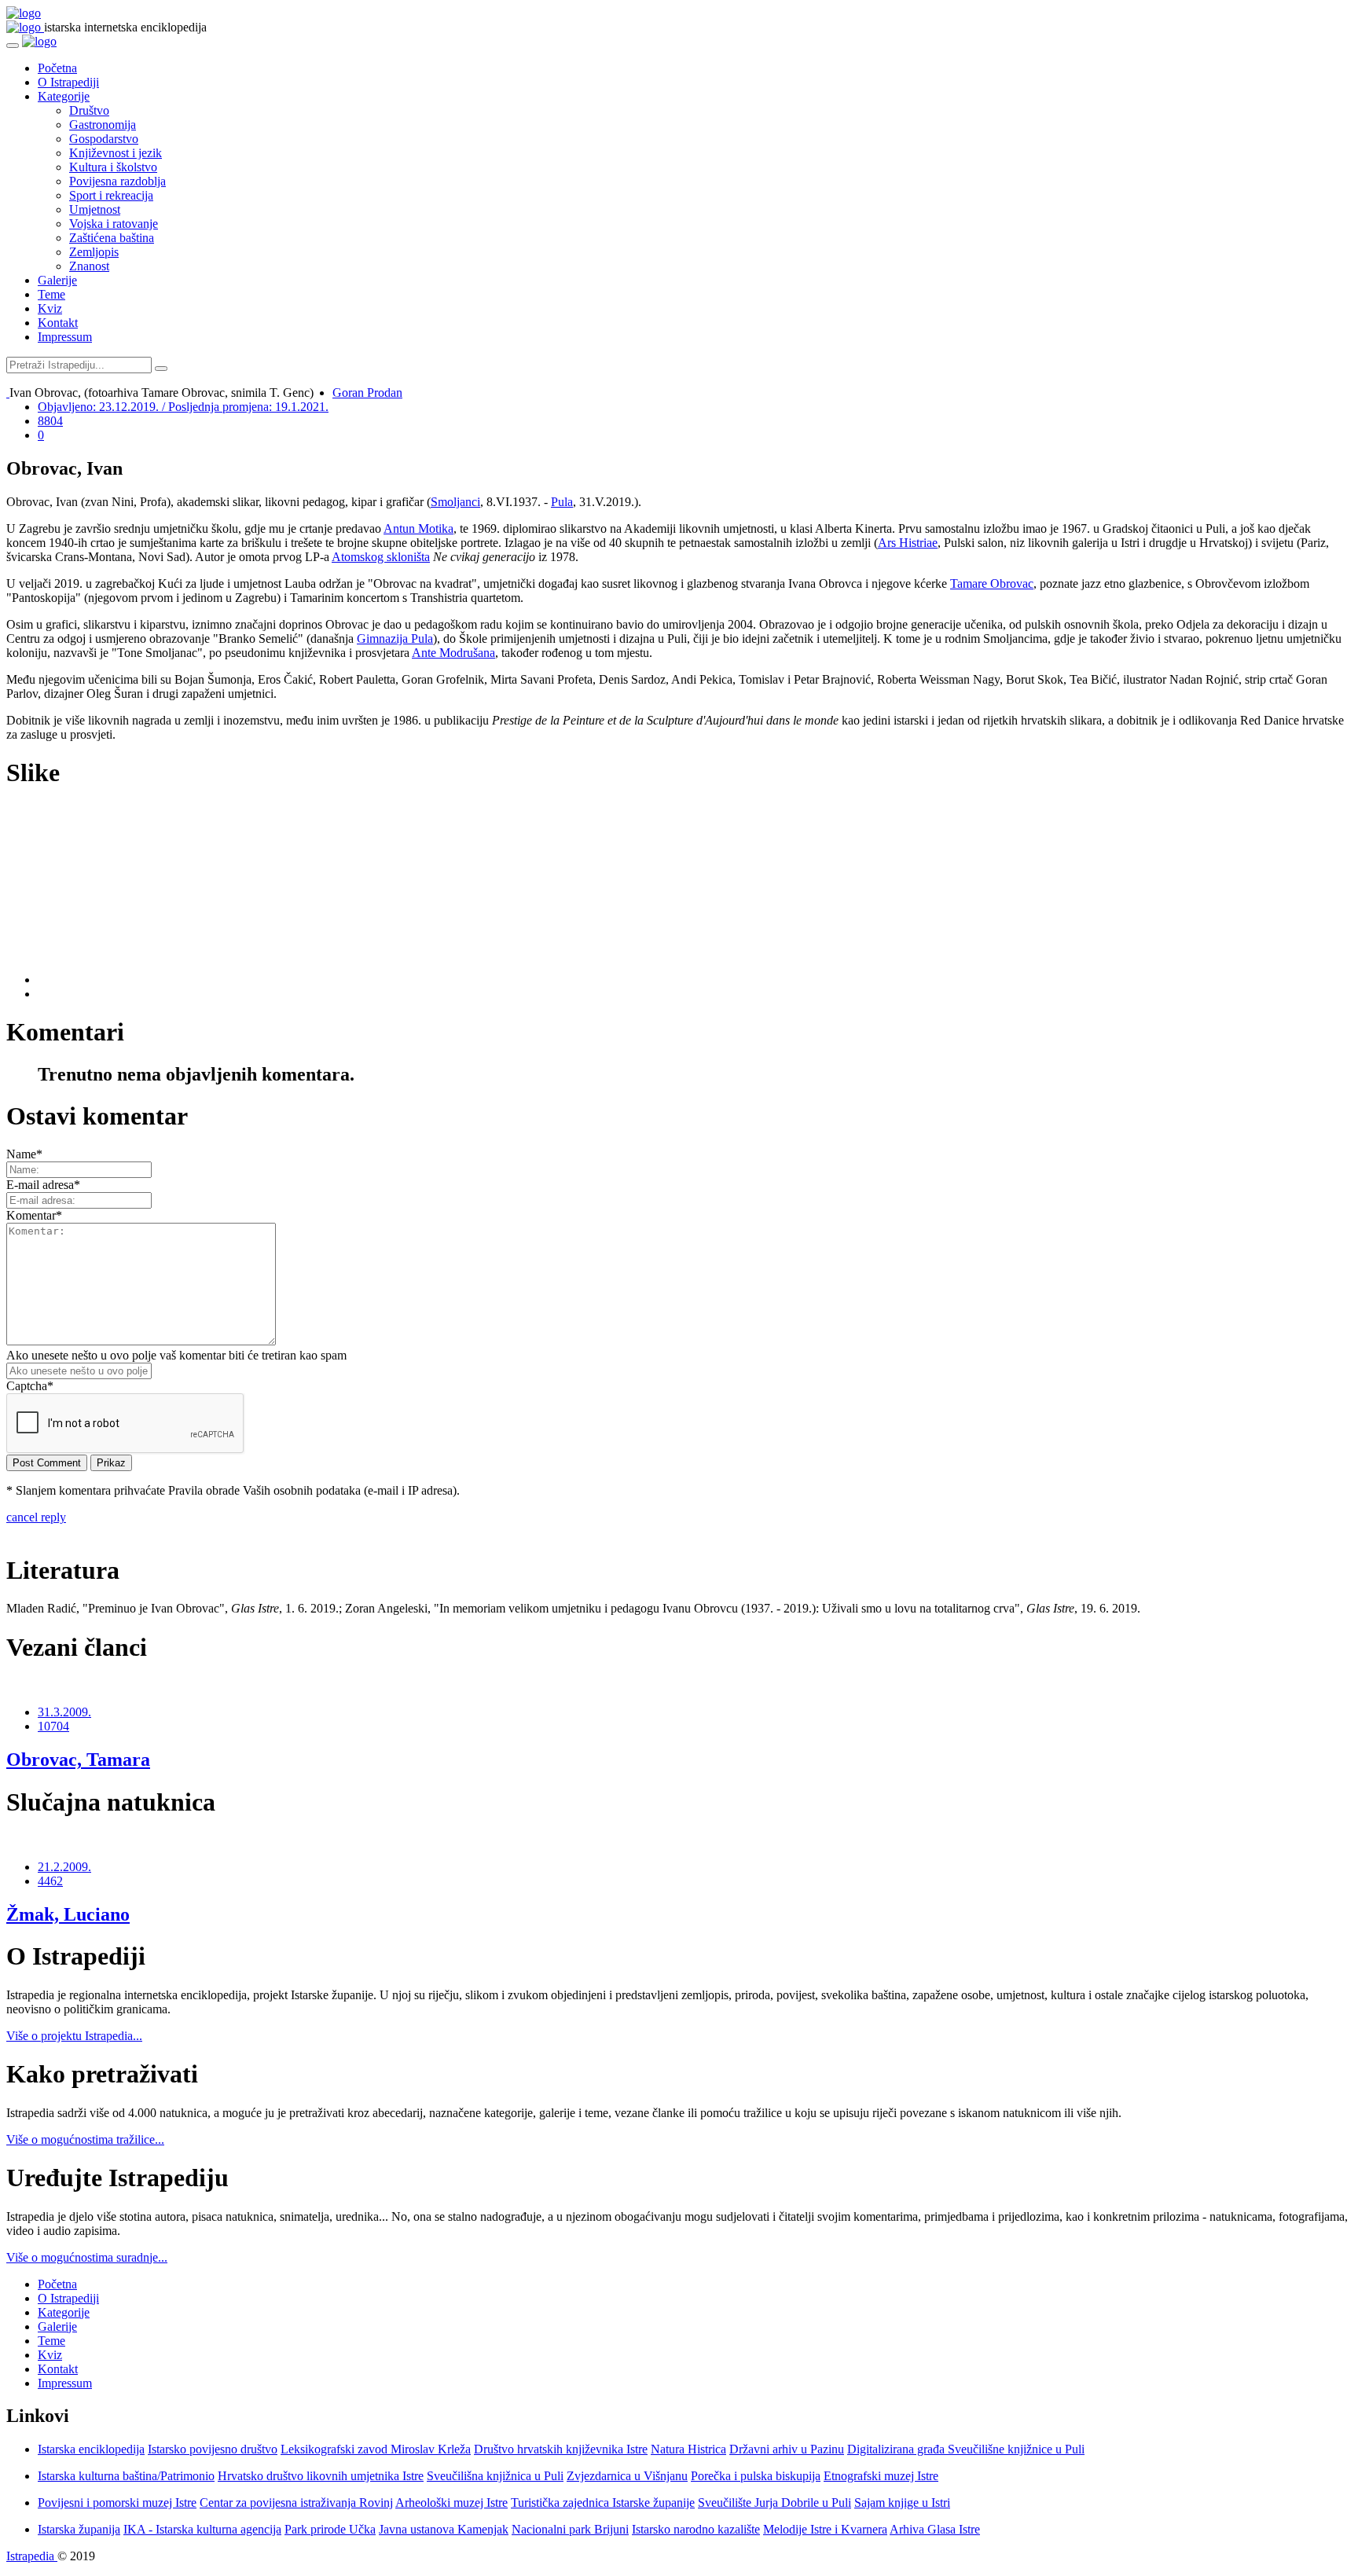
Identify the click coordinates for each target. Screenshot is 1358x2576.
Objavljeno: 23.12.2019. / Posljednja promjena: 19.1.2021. (183, 407)
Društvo (89, 110)
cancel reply (36, 1517)
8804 (50, 421)
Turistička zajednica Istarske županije (603, 2503)
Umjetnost (95, 209)
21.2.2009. (64, 1867)
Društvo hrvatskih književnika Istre (561, 2449)
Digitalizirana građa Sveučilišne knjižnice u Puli (966, 2449)
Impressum (65, 337)
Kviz (50, 308)
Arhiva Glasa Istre (935, 2529)
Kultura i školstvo (113, 167)
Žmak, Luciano (68, 1914)
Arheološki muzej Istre (451, 2503)
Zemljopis (94, 252)
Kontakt (58, 323)
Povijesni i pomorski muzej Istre (117, 2503)
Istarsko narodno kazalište (696, 2529)
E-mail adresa (43, 1185)
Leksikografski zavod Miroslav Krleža (376, 2449)
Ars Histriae (908, 543)
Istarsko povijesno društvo (213, 2449)
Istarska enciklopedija (91, 2449)
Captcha (30, 1386)
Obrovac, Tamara (78, 1760)
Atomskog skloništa (381, 557)
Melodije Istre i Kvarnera (825, 2529)
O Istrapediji (68, 82)
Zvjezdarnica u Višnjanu (627, 2476)
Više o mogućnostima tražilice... (85, 2139)
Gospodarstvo (104, 139)
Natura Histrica (688, 2449)
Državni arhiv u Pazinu (787, 2449)
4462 (50, 1881)
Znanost (89, 266)
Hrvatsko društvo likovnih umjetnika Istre (321, 2476)
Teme (51, 294)
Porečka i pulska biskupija (756, 2476)
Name (24, 1154)
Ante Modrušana (453, 653)
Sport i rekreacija (111, 195)
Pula (562, 502)
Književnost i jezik (116, 153)
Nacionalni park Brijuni (570, 2529)
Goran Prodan (367, 393)
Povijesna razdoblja (117, 181)
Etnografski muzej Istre (881, 2476)
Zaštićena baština (112, 238)
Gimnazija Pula (395, 638)
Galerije (57, 280)
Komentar (34, 1215)
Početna (57, 68)
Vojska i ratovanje (114, 224)
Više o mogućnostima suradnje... (87, 2257)
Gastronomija (103, 125)
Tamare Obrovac (992, 583)
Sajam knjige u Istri (902, 2503)
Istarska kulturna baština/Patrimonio (126, 2476)
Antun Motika (418, 528)
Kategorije (64, 96)
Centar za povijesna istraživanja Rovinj (296, 2503)
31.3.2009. (64, 1712)
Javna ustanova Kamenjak (444, 2529)
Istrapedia (32, 2556)
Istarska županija (79, 2529)
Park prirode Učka (330, 2529)
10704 (53, 1726)
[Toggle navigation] (13, 46)
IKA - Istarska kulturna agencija (202, 2529)
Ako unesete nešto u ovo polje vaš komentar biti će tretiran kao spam (176, 1355)
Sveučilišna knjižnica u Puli (495, 2476)
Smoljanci (455, 502)
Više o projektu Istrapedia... (74, 2036)
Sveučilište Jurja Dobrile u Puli (774, 2503)
